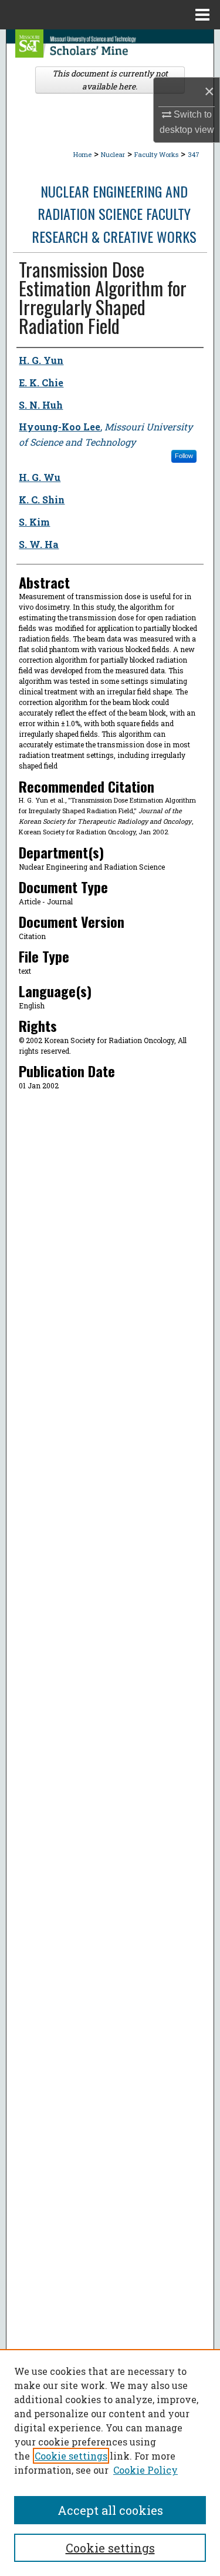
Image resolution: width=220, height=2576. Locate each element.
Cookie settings (71, 2456)
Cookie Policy (145, 2470)
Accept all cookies (110, 2510)
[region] (110, 2463)
